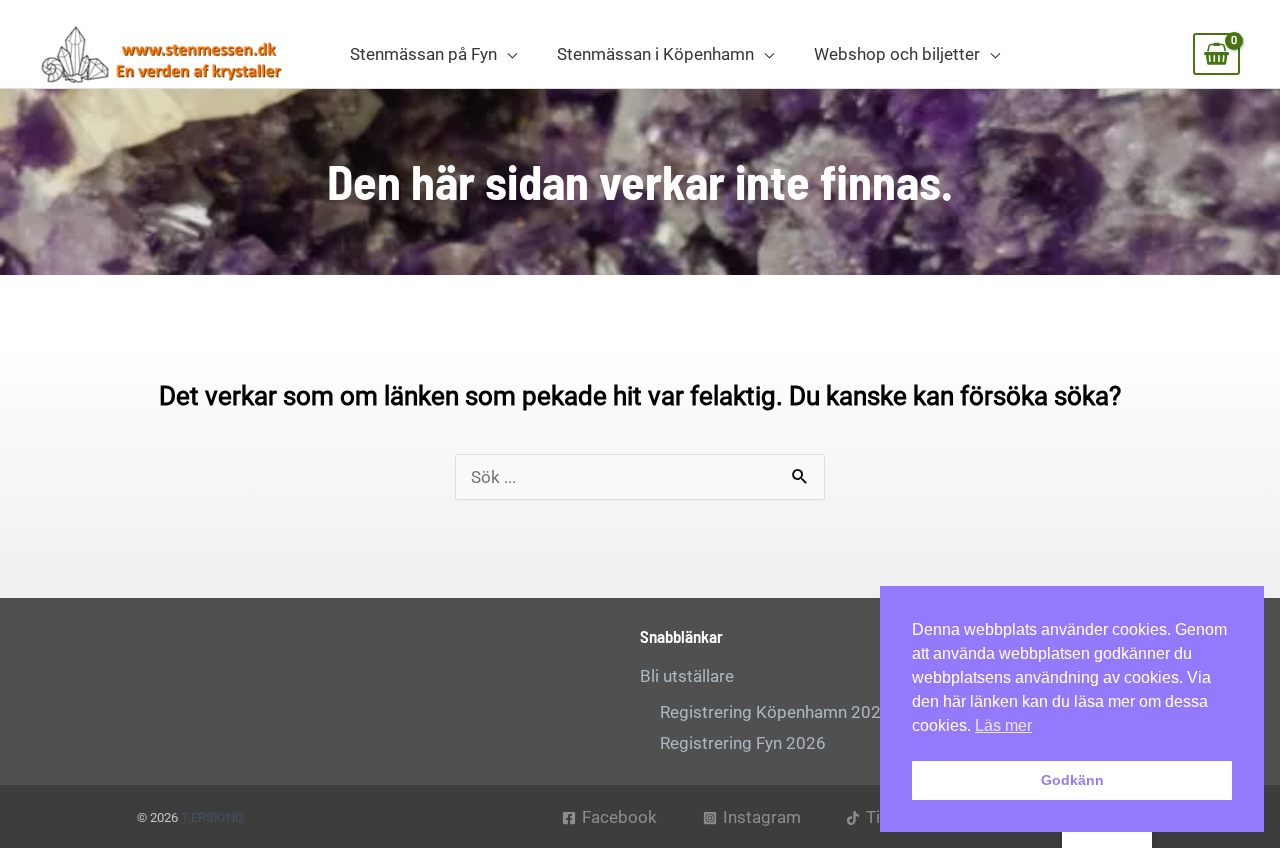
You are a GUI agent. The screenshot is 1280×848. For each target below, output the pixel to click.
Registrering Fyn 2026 (743, 743)
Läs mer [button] (1003, 725)
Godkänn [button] (1072, 780)
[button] (507, 54)
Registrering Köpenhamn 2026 (775, 712)
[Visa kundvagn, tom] (1216, 54)
